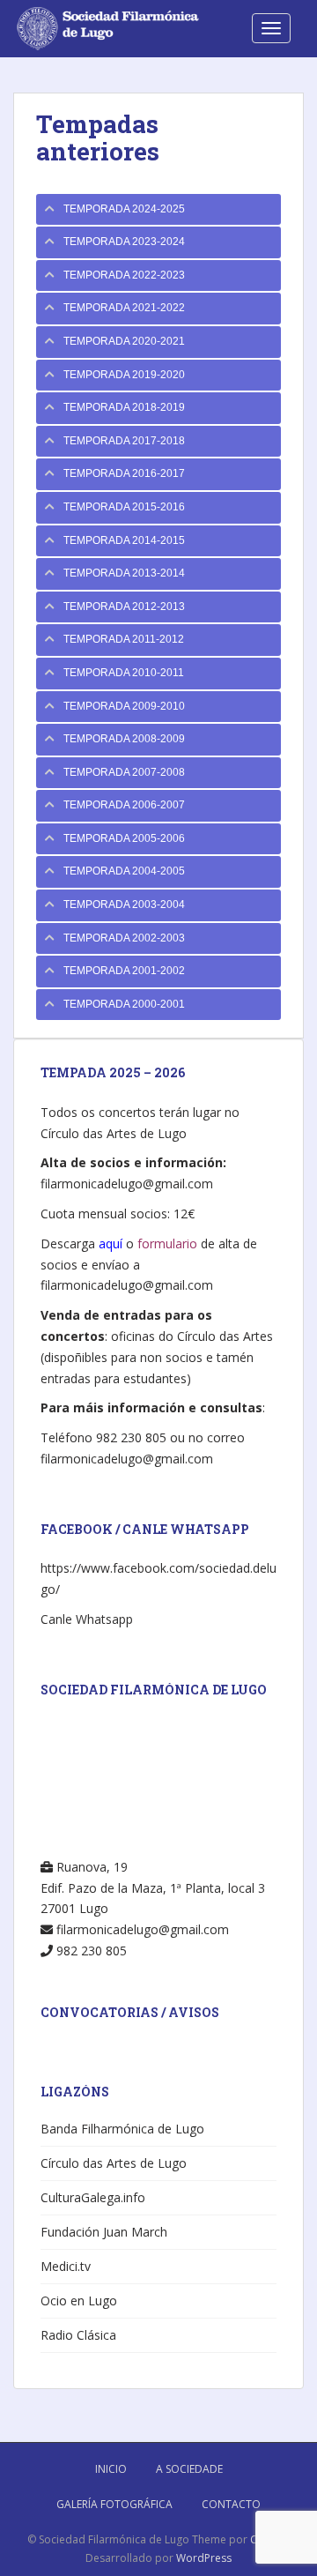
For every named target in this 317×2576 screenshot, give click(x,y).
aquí (111, 1243)
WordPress (204, 2558)
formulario (167, 1243)
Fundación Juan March (104, 2232)
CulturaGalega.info (93, 2197)
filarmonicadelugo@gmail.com (127, 1184)
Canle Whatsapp (87, 1619)
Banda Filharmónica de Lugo (122, 2129)
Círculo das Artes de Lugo (114, 2163)
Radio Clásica (78, 2335)
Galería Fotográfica (114, 2504)
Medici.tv (66, 2266)
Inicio (111, 2469)
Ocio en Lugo (79, 2301)
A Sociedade (189, 2469)
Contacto (231, 2504)
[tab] (158, 210)
